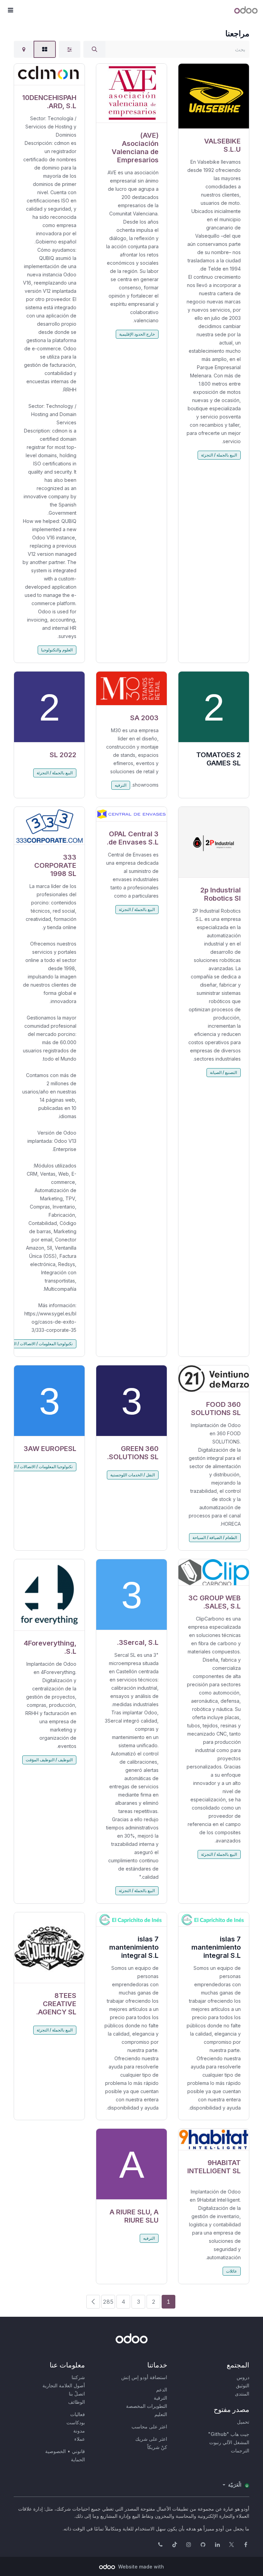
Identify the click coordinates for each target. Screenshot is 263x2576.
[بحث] (95, 49)
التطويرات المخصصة (147, 2406)
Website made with (140, 2567)
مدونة (79, 2431)
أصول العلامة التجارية (64, 2385)
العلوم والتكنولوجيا (57, 650)
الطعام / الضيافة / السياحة (215, 1537)
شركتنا (78, 2377)
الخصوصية (55, 2451)
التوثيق (243, 2385)
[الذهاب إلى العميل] (214, 96)
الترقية (160, 2398)
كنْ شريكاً (157, 2447)
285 (108, 2302)
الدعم (162, 2390)
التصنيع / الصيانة (223, 1072)
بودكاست (76, 2422)
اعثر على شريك (151, 2439)
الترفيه (121, 785)
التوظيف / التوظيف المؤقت (49, 1760)
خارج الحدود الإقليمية (137, 334)
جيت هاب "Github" (229, 2434)
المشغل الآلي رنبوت (229, 2442)
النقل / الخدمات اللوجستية (133, 1475)
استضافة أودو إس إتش (144, 2377)
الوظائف (77, 2402)
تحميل (243, 2422)
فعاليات (78, 2414)
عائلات (231, 2271)
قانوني (78, 2451)
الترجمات (240, 2450)
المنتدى (242, 2394)
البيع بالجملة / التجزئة (219, 455)
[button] (10, 10)
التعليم (161, 2414)
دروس (243, 2377)
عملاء (80, 2439)
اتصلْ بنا (77, 2394)
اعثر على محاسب (149, 2427)
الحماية (78, 2459)
